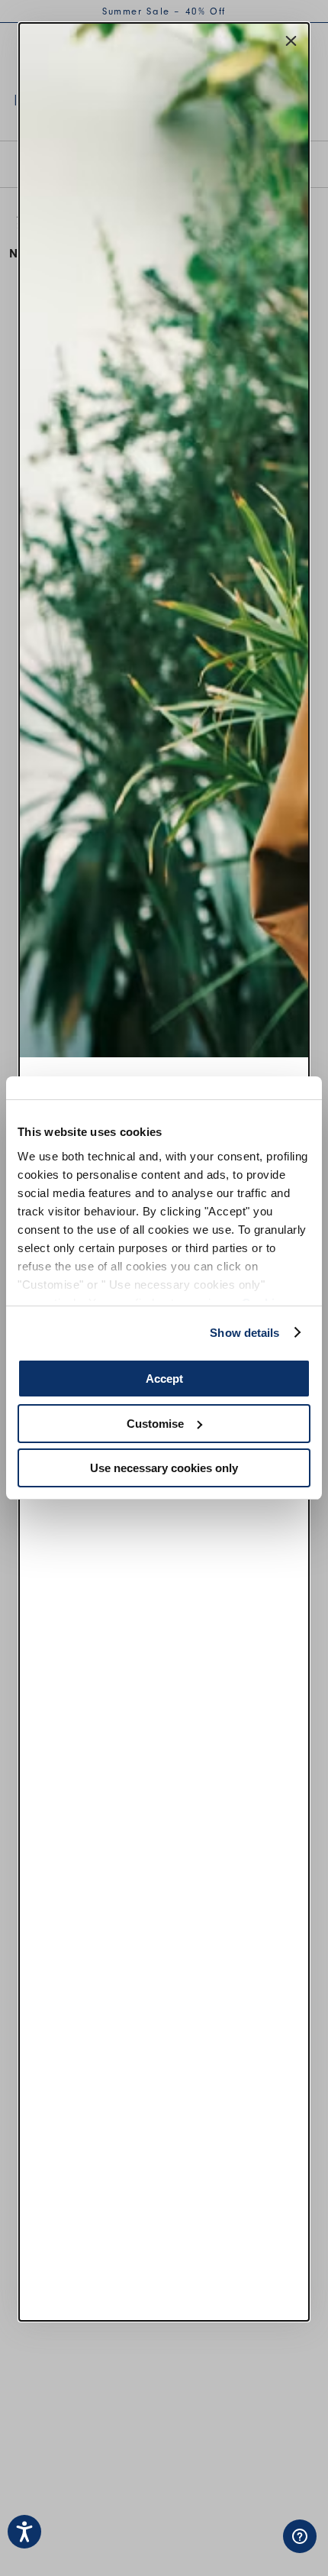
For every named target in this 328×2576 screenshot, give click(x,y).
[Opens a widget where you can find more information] (252, 2549)
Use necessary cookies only (164, 1468)
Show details (244, 1333)
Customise (155, 1424)
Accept (164, 1379)
